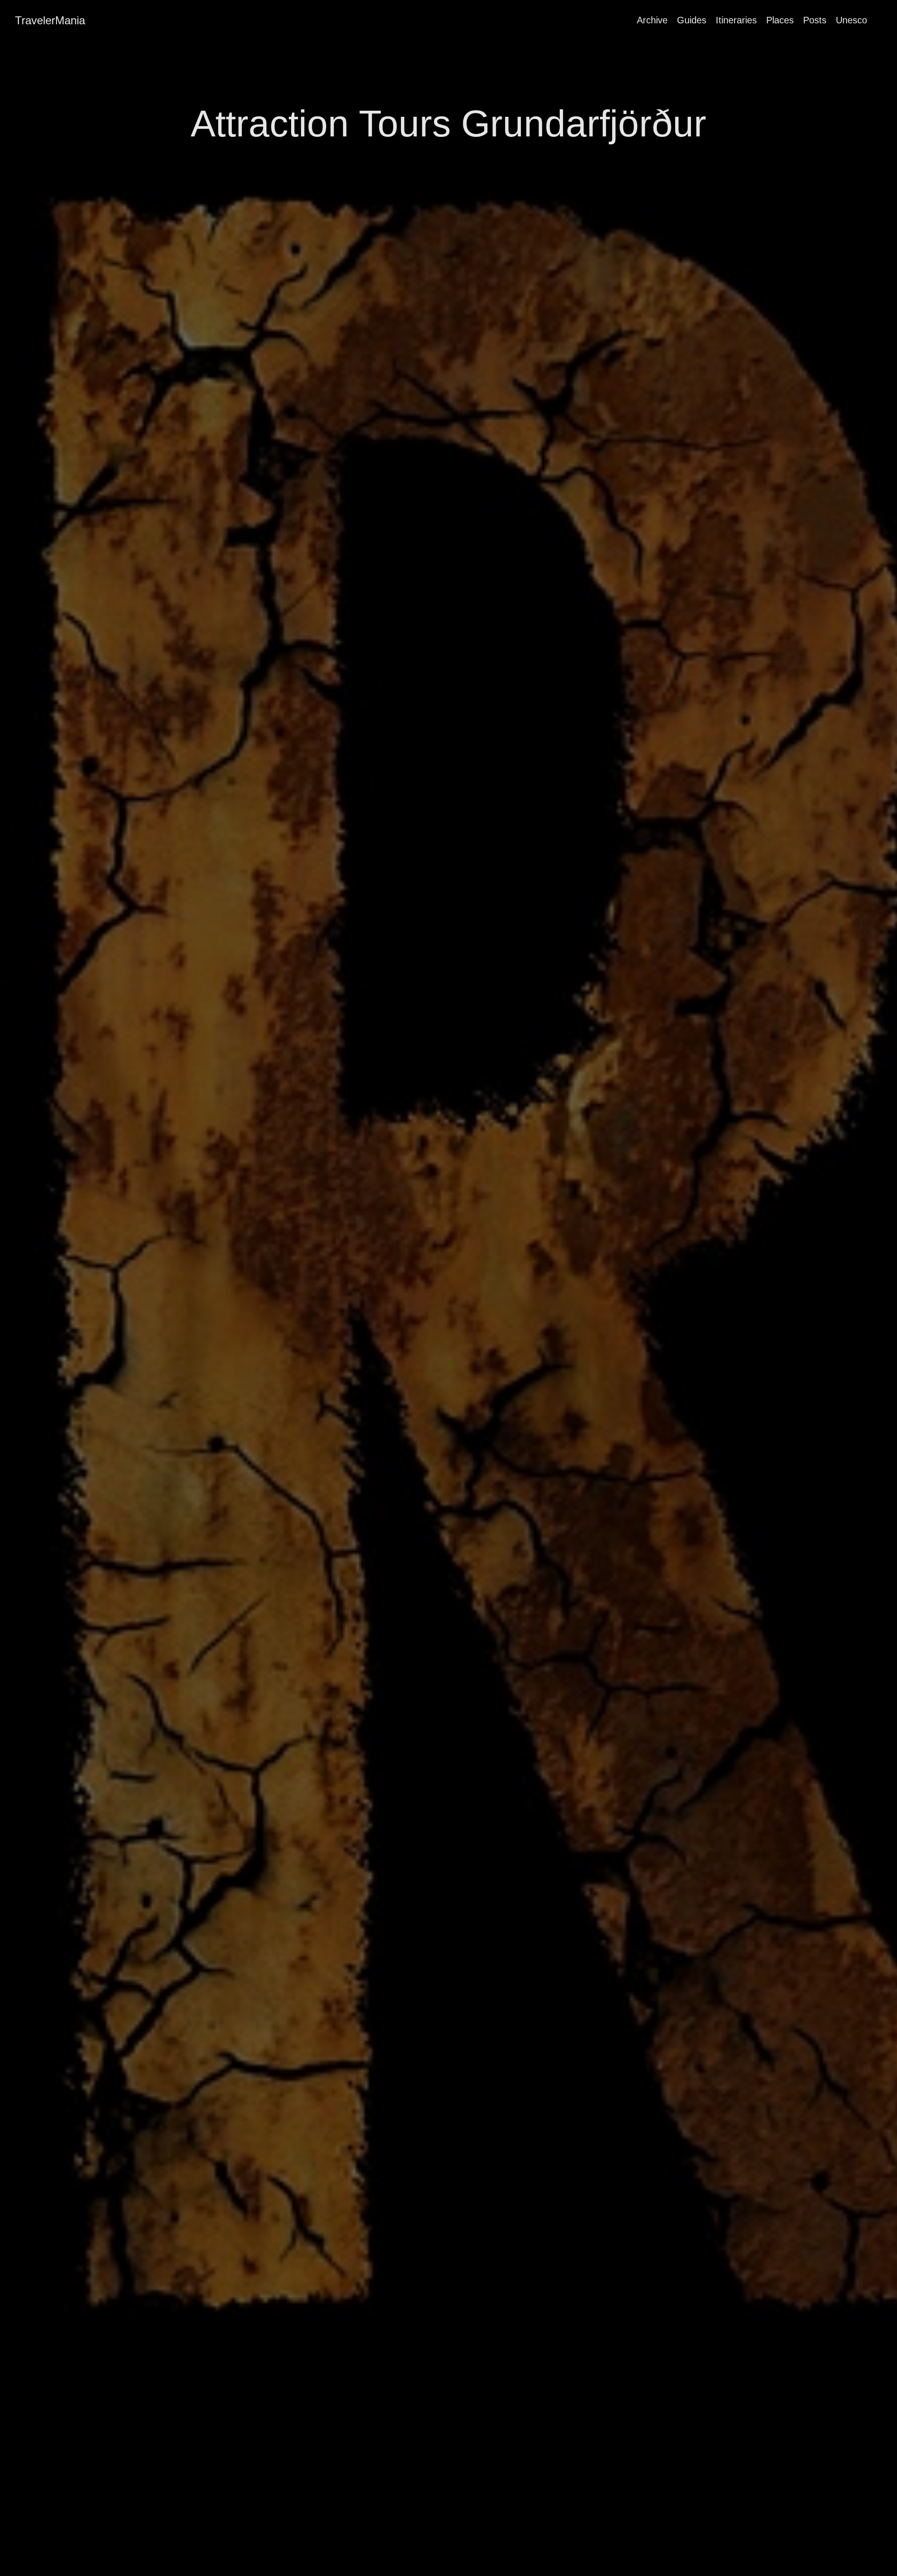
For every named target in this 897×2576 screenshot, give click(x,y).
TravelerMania (50, 20)
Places (780, 20)
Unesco (851, 20)
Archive (652, 20)
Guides (692, 20)
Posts (815, 20)
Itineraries (736, 20)
